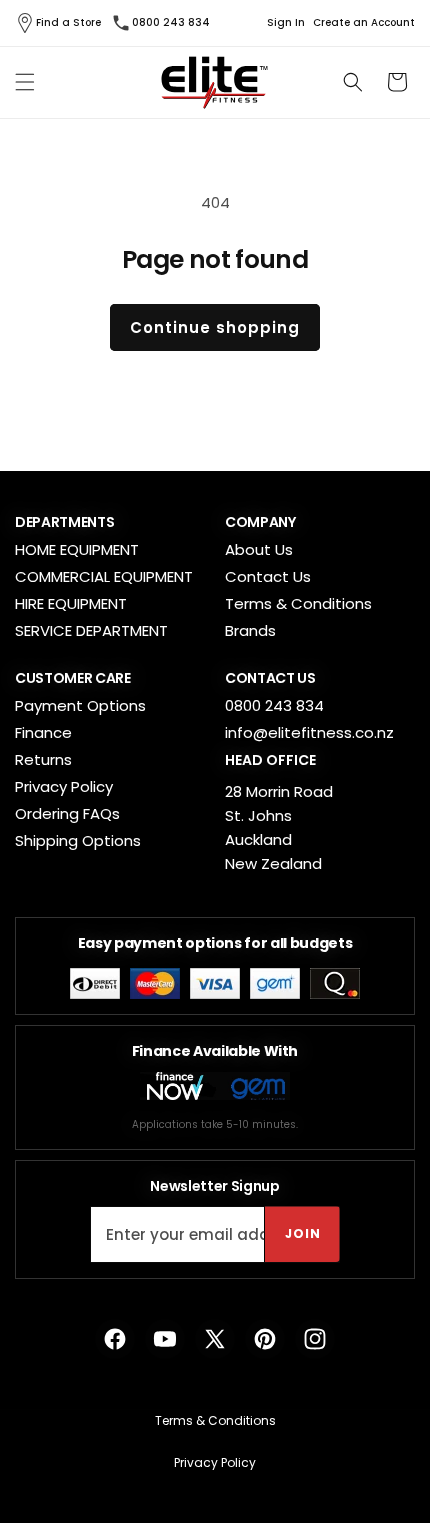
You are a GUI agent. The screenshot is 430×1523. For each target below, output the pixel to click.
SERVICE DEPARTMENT (91, 630)
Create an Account (364, 23)
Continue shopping (215, 327)
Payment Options (80, 705)
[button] (25, 82)
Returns (43, 759)
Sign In (286, 23)
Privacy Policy (64, 786)
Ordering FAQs (67, 813)
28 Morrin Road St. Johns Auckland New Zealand (279, 827)
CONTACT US (270, 678)
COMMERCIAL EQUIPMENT (104, 576)
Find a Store (68, 22)
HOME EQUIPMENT (77, 549)
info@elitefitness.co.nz (309, 732)
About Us (259, 549)
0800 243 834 (171, 22)
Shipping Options (78, 840)
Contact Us (268, 576)
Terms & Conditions (298, 603)
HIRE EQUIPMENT (71, 603)
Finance (43, 732)
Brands (250, 630)
